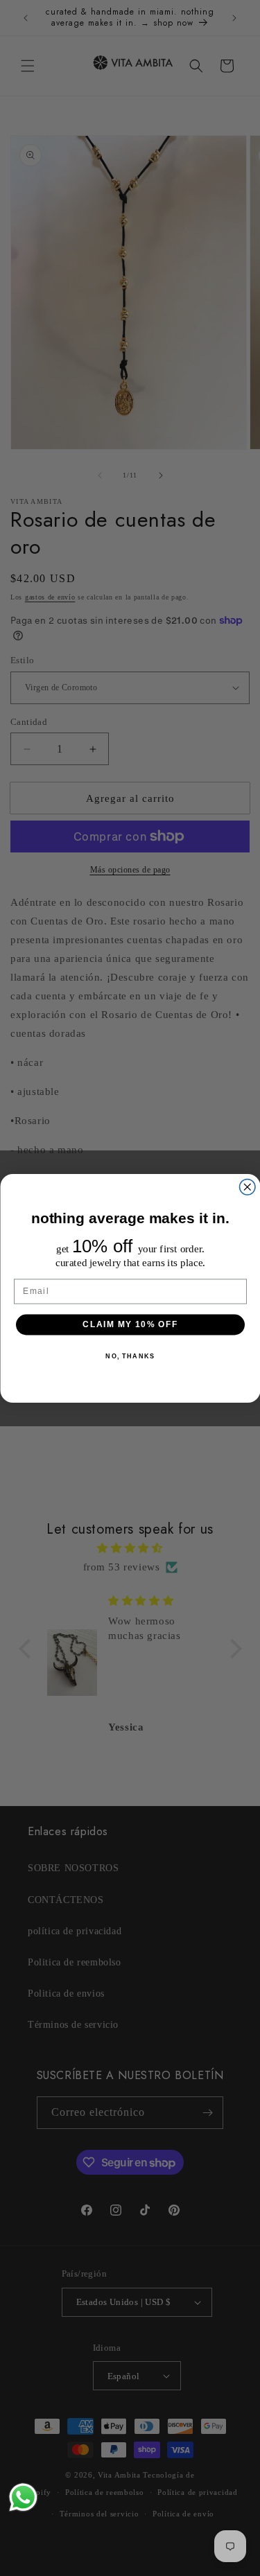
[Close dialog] (247, 1187)
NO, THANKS (130, 1355)
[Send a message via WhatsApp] (23, 2497)
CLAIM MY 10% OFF (130, 1324)
